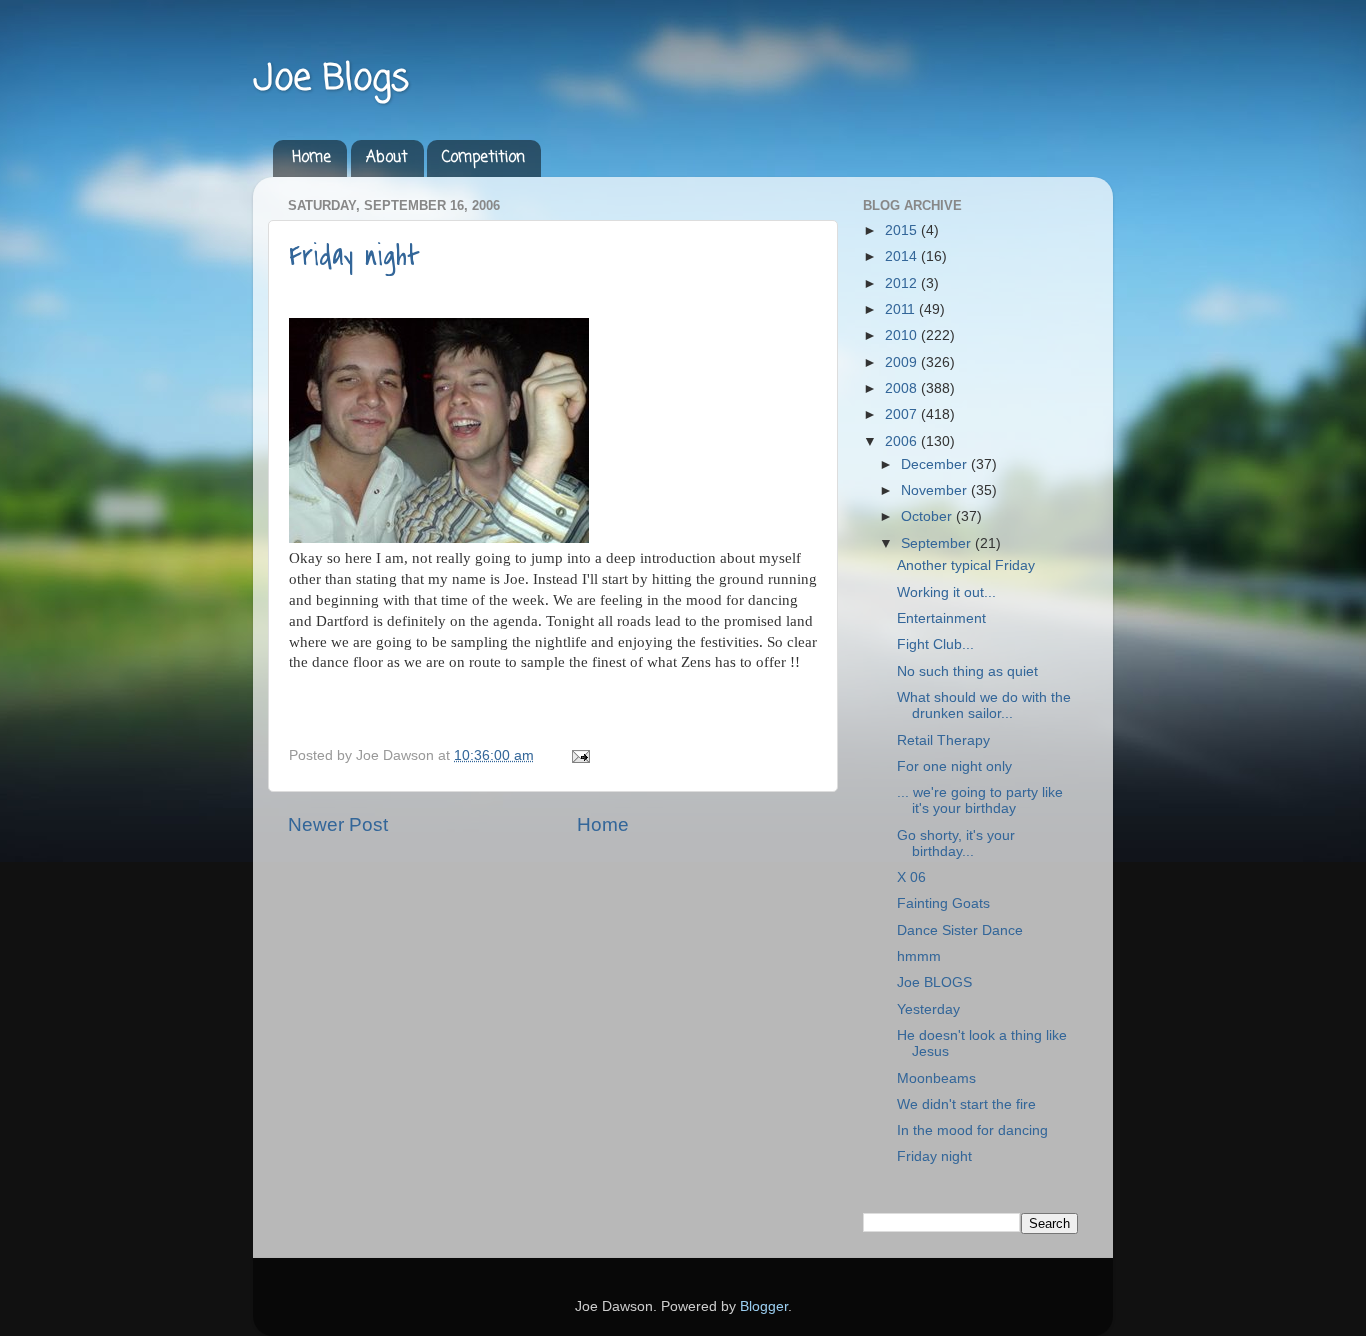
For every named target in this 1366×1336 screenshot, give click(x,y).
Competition (483, 158)
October (928, 516)
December (936, 464)
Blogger (764, 1306)
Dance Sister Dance (960, 930)
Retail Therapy (943, 740)
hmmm (919, 956)
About (387, 158)
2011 (902, 309)
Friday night (354, 256)
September (938, 543)
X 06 (911, 877)
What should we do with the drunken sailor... (984, 705)
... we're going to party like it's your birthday (980, 800)
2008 (903, 388)
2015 (903, 230)
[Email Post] (577, 755)
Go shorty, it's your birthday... (956, 843)
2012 (903, 283)
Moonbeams (936, 1078)
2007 (903, 414)
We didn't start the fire (966, 1104)
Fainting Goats (943, 903)
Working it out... (946, 592)
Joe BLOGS (934, 982)
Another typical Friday (966, 565)
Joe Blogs (331, 79)
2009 (903, 362)
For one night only (954, 766)
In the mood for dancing (972, 1130)
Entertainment (941, 618)
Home (311, 158)
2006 (903, 441)
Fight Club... (935, 644)
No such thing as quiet (967, 671)
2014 (903, 256)
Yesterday (928, 1009)
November (936, 490)
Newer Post (338, 824)
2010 (903, 335)
